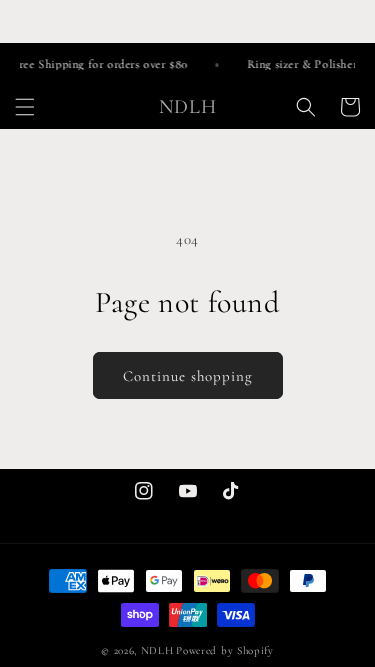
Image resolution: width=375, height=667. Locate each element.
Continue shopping (188, 376)
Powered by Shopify (225, 650)
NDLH (157, 650)
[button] (25, 107)
